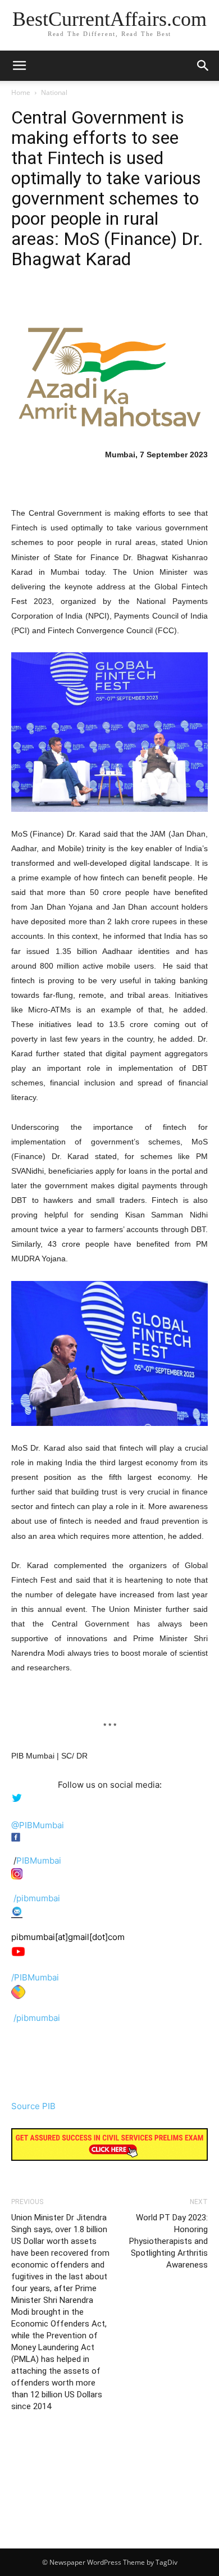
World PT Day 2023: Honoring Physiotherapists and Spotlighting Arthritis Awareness (168, 2241)
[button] (203, 66)
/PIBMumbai (35, 1977)
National (54, 92)
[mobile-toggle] (19, 66)
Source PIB (33, 2106)
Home (21, 92)
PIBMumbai (39, 1861)
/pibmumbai (37, 1898)
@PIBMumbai (38, 1825)
